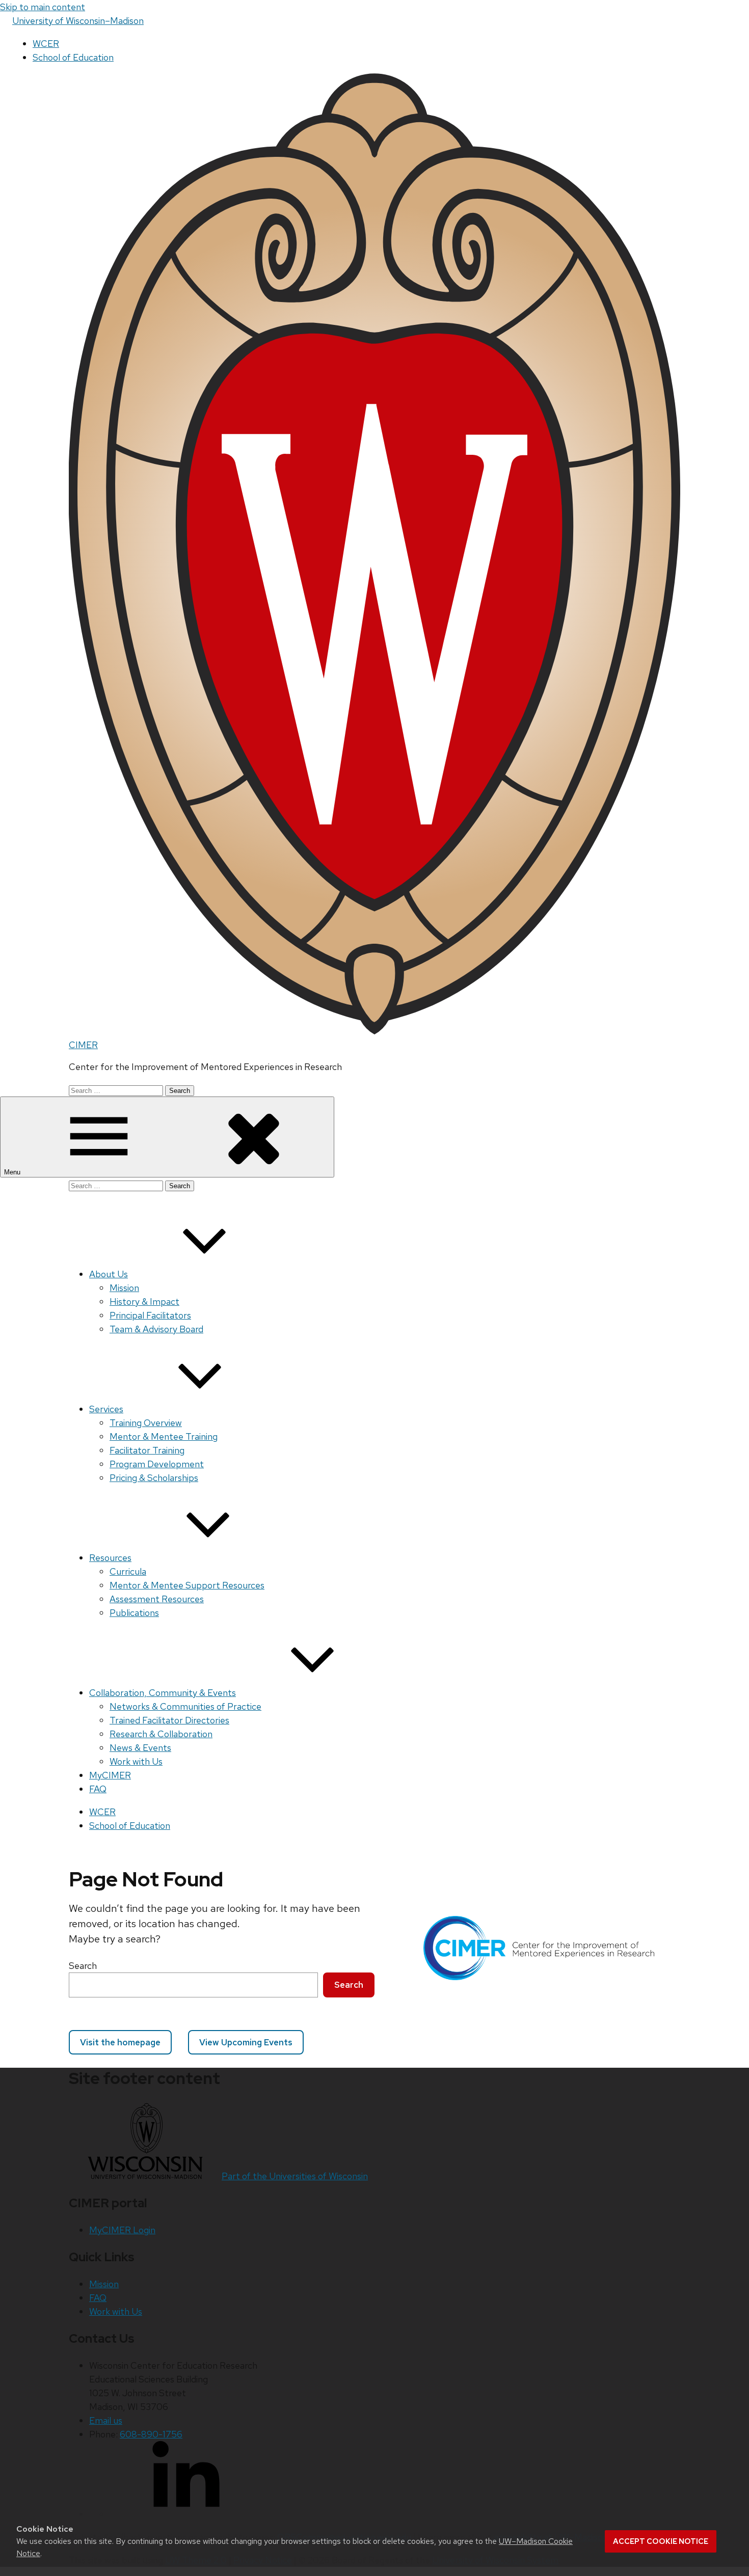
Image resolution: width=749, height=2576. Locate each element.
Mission (124, 1288)
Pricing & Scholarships (154, 1478)
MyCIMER (110, 1775)
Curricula (128, 1571)
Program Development (157, 1464)
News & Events (140, 1748)
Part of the (295, 2176)
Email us (106, 2420)
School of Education (73, 57)
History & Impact (144, 1301)
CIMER (83, 1045)
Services (106, 1409)
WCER (46, 44)
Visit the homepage (120, 2042)
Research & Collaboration (161, 1734)
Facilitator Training (147, 1450)
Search (83, 1966)
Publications (134, 1613)
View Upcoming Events (246, 2042)
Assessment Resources (157, 1599)
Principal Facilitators (150, 1315)
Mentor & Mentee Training (164, 1436)
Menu (13, 1172)
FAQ (98, 1789)
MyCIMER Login (122, 2230)
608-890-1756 (151, 2434)
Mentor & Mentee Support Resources (187, 1585)
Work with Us (136, 1761)
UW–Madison (78, 21)
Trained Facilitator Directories (169, 1720)
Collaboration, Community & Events (163, 1693)
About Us (109, 1274)
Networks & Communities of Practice (185, 1706)
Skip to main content (43, 7)
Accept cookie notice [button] (661, 2541)
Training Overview (146, 1423)
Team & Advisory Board (156, 1329)
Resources (110, 1558)
